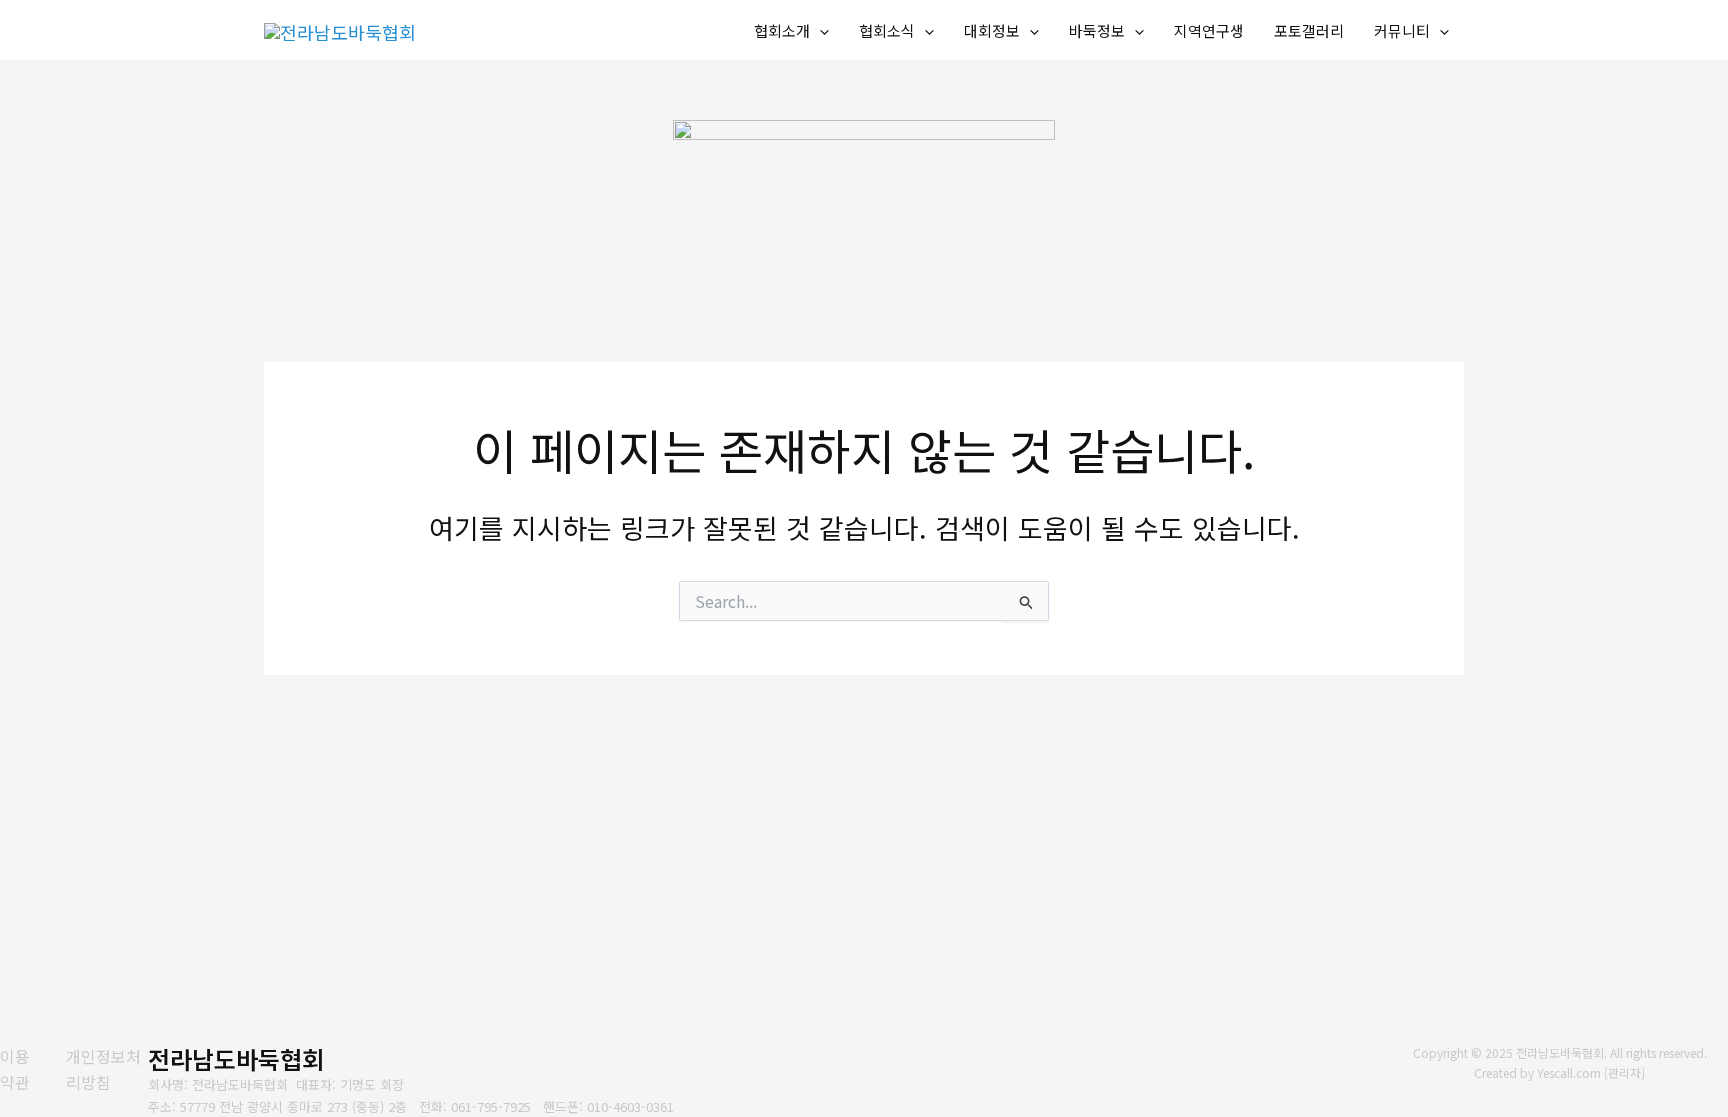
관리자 (1624, 1072)
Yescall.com (1569, 1072)
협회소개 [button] (782, 30)
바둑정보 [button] (1097, 30)
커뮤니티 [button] (1402, 30)
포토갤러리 (1309, 30)
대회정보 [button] (992, 30)
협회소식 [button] (887, 30)
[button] (819, 31)
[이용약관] (20, 1069)
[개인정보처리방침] (107, 1069)
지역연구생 (1209, 30)
